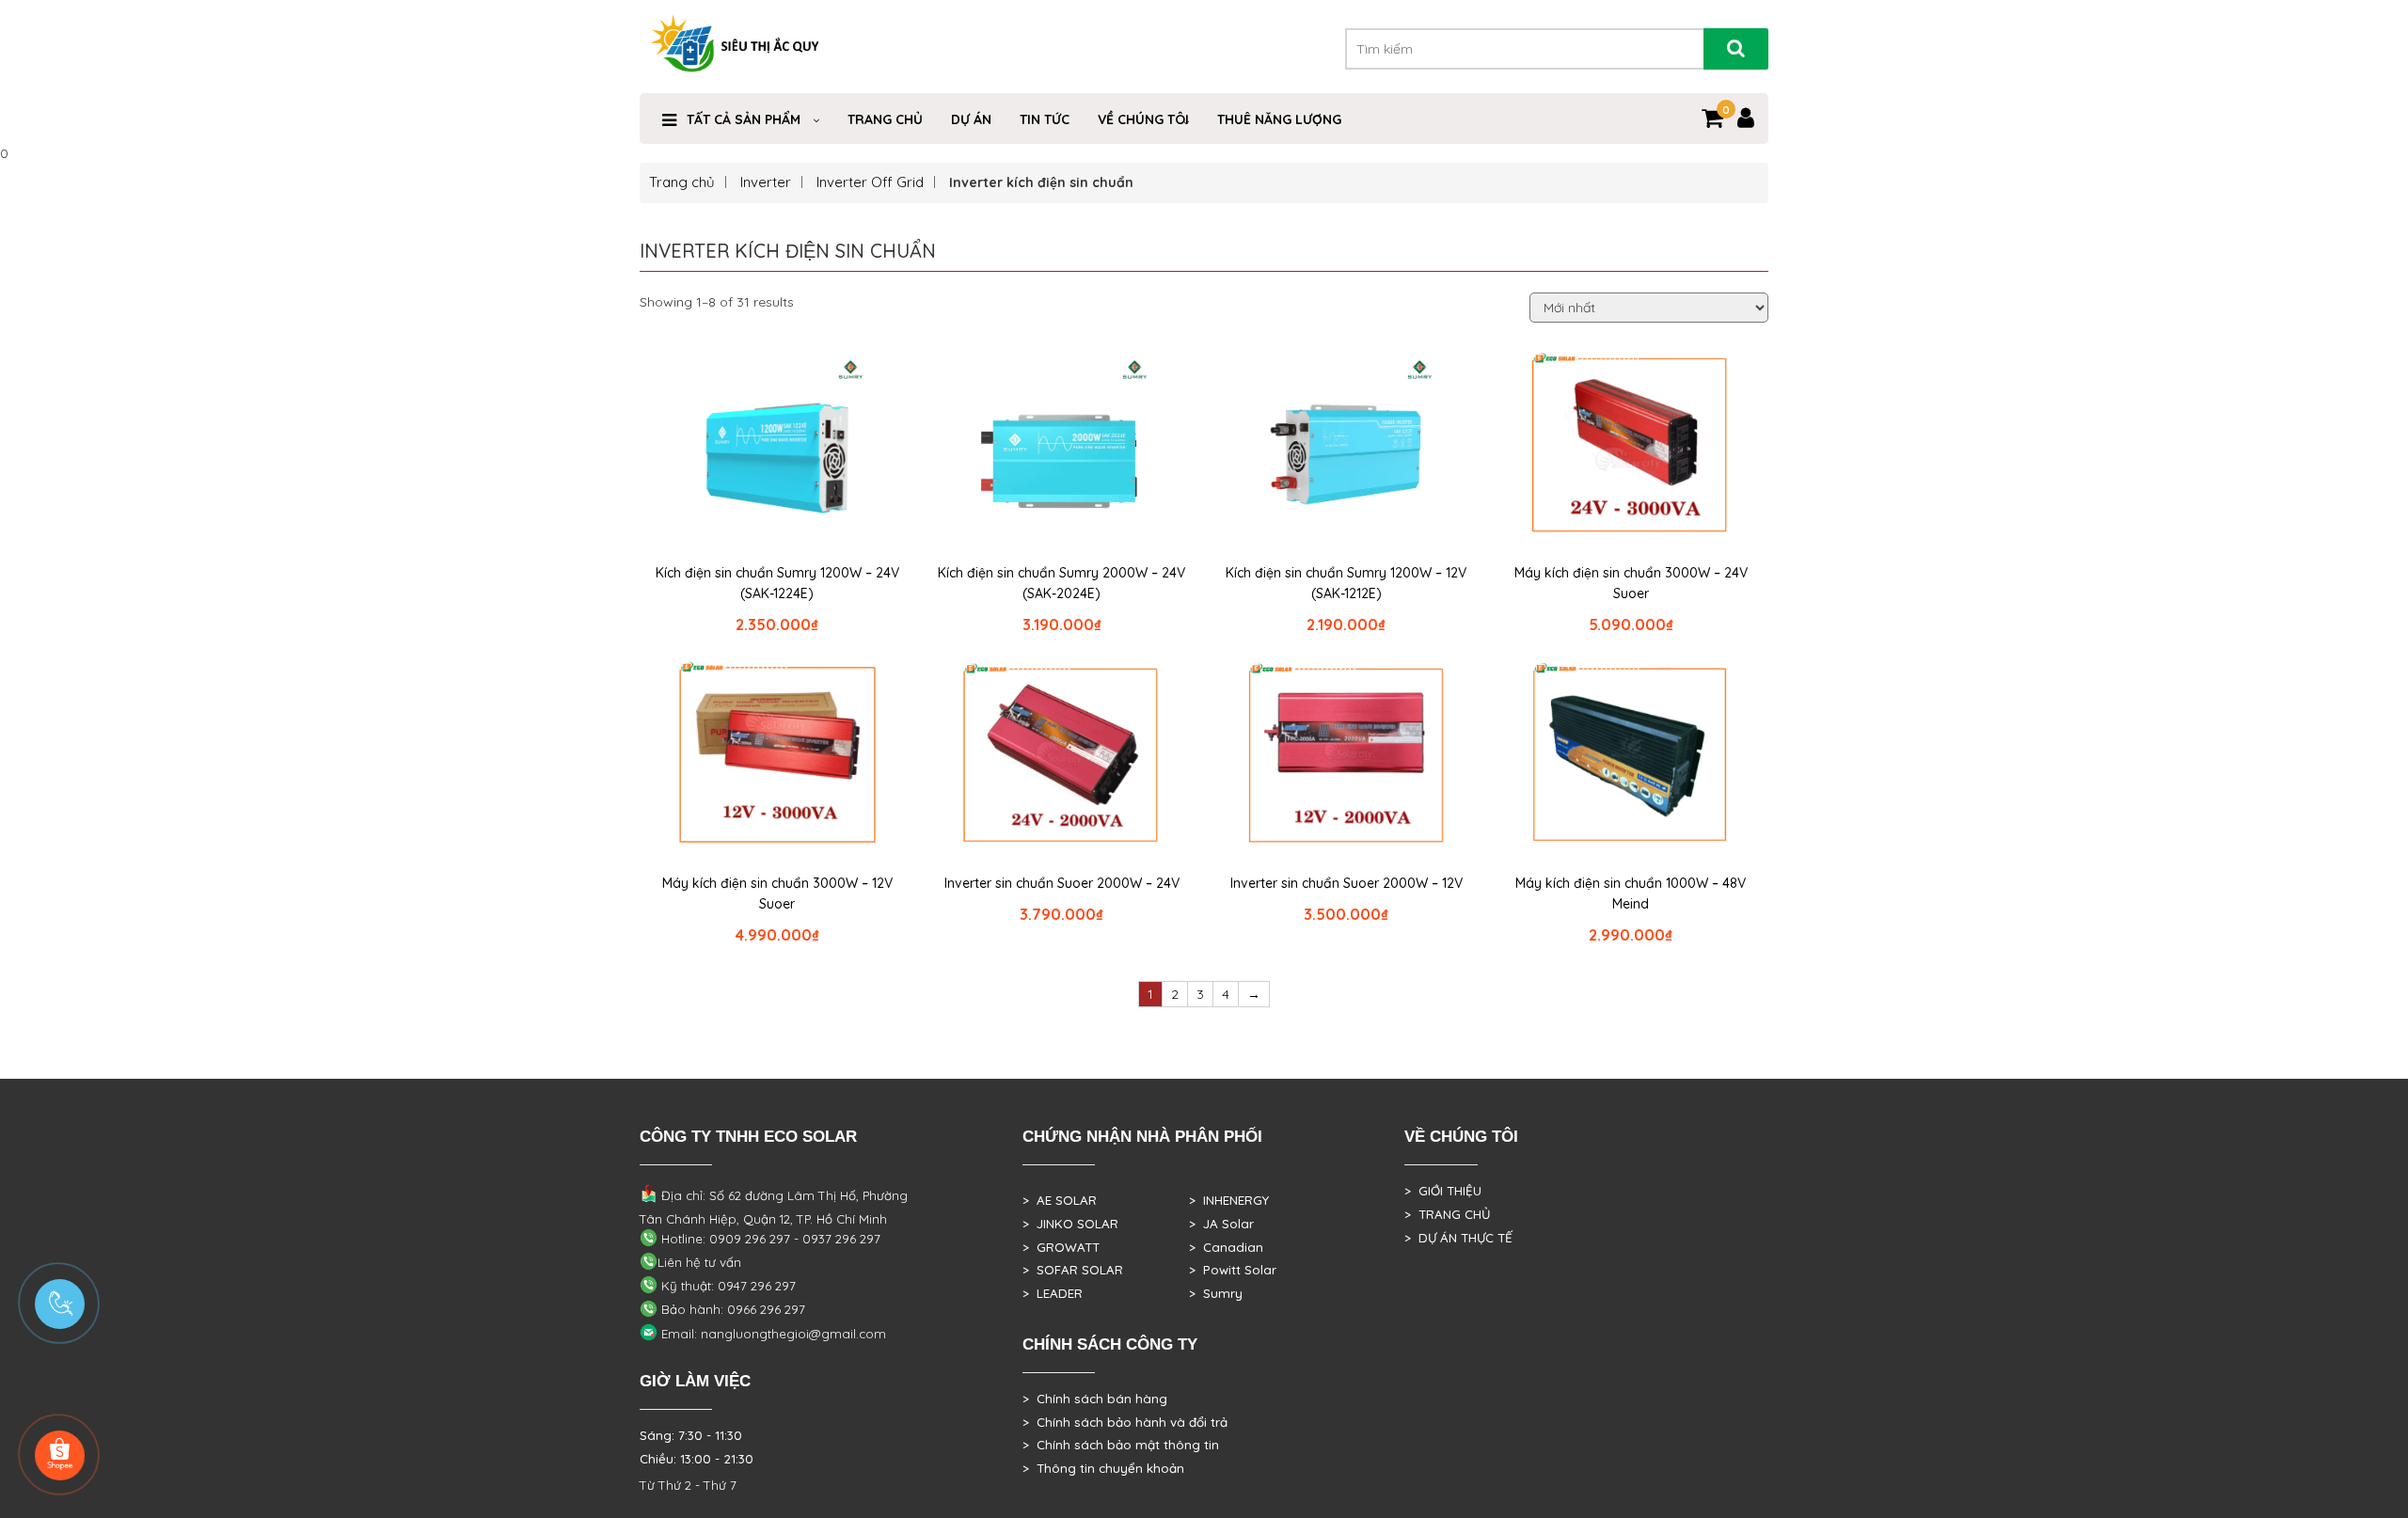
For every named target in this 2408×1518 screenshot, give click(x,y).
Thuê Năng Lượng (1279, 119)
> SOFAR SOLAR (1073, 1270)
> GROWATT (1061, 1247)
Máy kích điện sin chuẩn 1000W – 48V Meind (1631, 893)
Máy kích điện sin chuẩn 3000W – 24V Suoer (1631, 583)
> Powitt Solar (1233, 1270)
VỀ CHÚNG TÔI (1143, 119)
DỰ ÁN (971, 119)
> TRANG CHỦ (1447, 1214)
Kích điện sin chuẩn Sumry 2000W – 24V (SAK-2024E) (1061, 583)
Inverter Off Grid (870, 182)
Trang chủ (682, 182)
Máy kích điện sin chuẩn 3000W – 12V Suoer (777, 893)
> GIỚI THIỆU (1443, 1191)
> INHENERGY (1229, 1200)
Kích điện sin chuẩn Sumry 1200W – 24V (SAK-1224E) (777, 583)
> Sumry (1216, 1293)
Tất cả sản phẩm (744, 119)
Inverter (766, 182)
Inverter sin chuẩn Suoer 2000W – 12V (1347, 883)
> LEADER (1053, 1293)
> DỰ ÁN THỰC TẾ (1458, 1238)
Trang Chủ (885, 119)
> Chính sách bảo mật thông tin (1121, 1445)
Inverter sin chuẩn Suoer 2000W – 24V (1062, 883)
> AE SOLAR (1060, 1200)
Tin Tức (1045, 119)
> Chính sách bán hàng (1095, 1399)
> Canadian (1226, 1247)
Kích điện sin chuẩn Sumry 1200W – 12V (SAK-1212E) (1346, 583)
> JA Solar (1221, 1224)
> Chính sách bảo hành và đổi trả (1125, 1422)
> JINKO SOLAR (1070, 1224)
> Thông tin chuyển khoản (1103, 1468)
